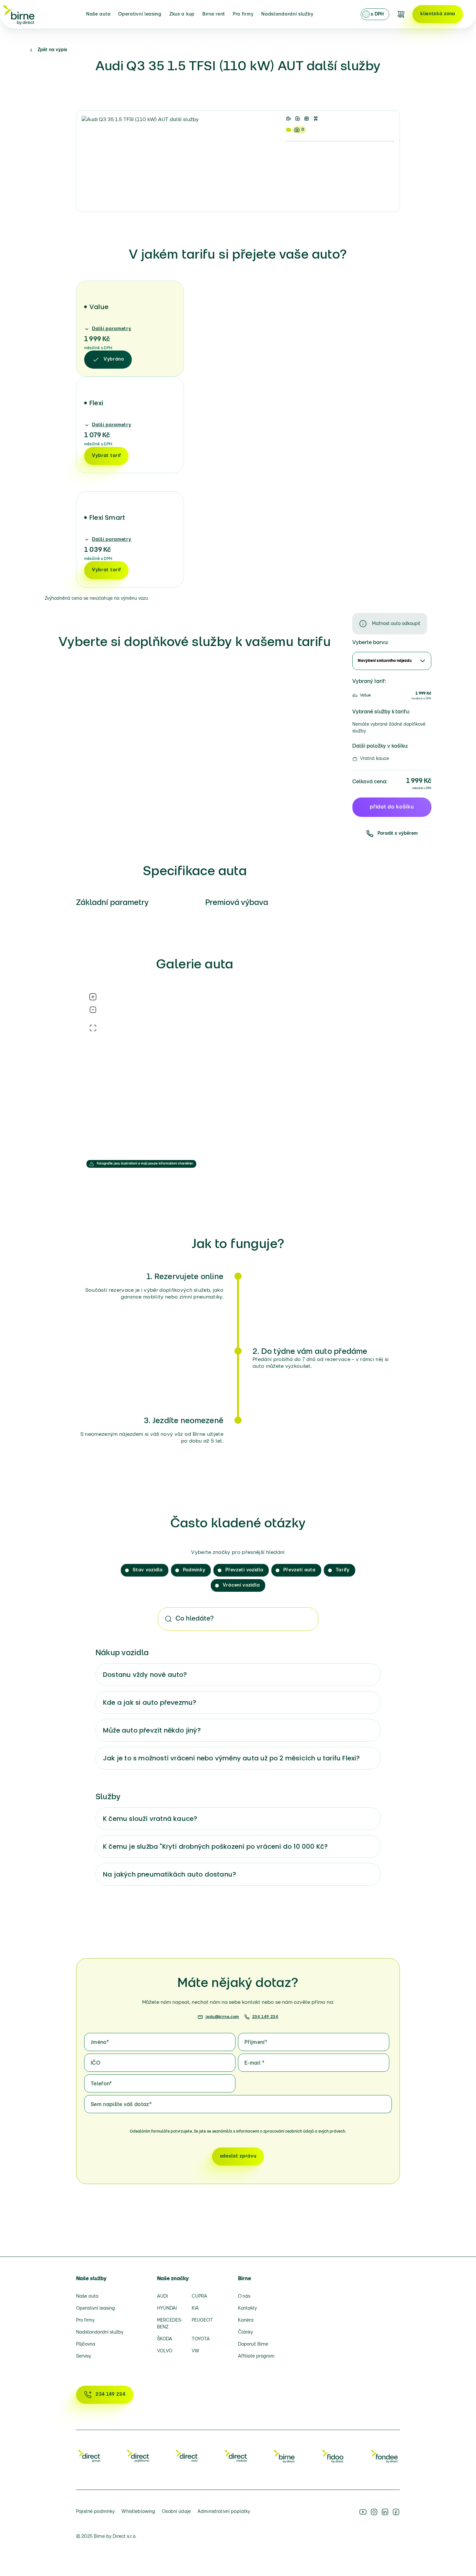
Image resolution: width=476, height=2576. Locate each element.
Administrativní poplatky (224, 2512)
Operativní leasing (140, 14)
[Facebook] (396, 2512)
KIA (195, 2308)
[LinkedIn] (385, 2512)
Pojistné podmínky (95, 2512)
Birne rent (214, 14)
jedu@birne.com (222, 2017)
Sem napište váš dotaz (121, 2105)
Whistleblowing (138, 2512)
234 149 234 (265, 2017)
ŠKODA (165, 2339)
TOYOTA (201, 2339)
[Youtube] (363, 2512)
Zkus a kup (182, 14)
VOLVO (165, 2351)
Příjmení (256, 2043)
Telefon (101, 2084)
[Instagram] (374, 2512)
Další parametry (112, 329)
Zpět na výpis (52, 50)
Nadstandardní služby (287, 14)
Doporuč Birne (253, 2344)
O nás (244, 2297)
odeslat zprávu (238, 2156)
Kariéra (246, 2320)
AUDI (162, 2297)
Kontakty (247, 2308)
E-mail (255, 2063)
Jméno (100, 2043)
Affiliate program (256, 2356)
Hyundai (167, 2308)
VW (195, 2351)
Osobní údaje (176, 2512)
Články (245, 2332)
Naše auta (98, 14)
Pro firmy (243, 14)
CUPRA (199, 2297)
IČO (96, 2063)
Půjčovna (86, 2344)
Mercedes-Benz (170, 2324)
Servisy (84, 2356)
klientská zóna (438, 14)
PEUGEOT (202, 2320)
